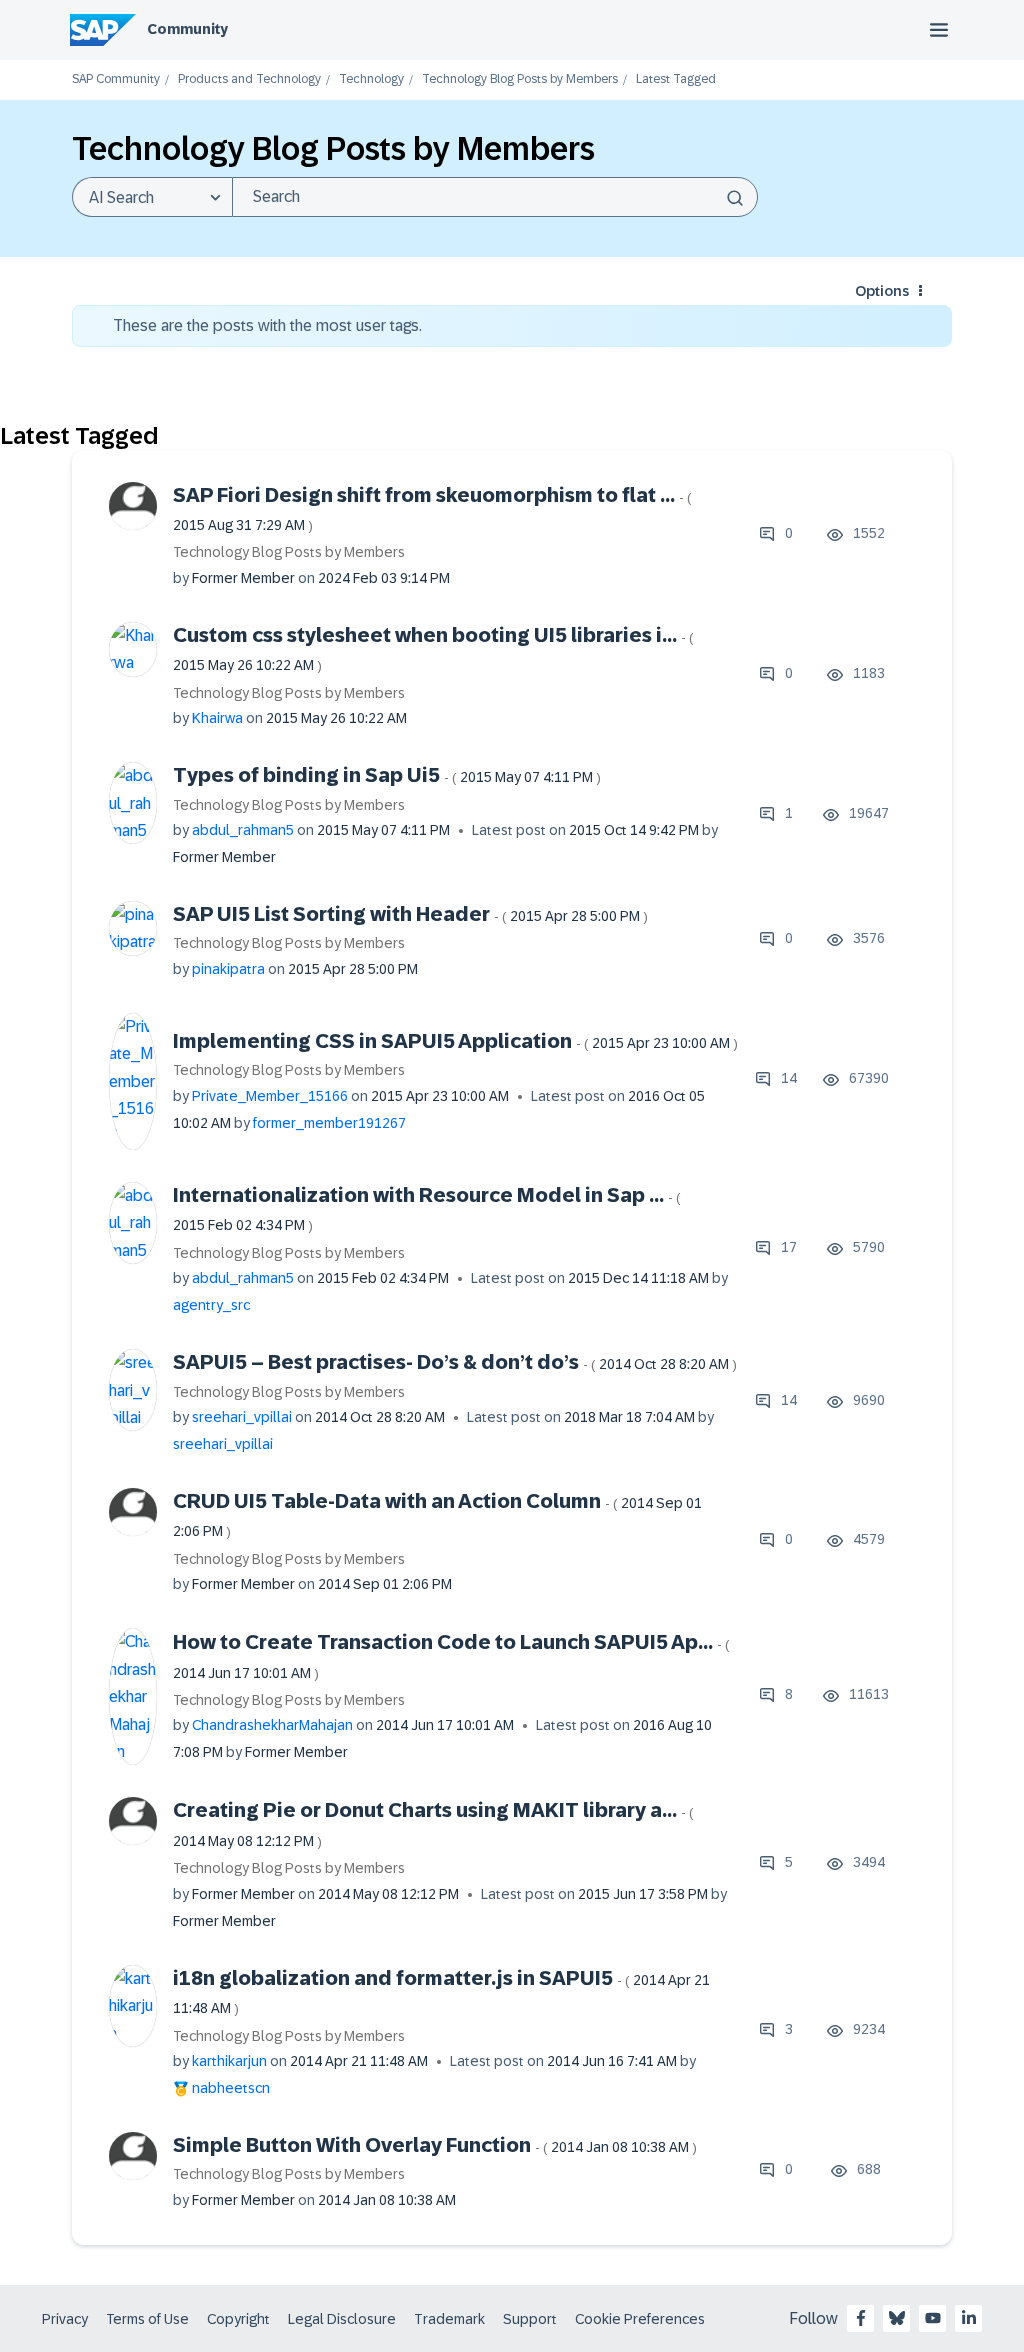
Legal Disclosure (342, 2319)
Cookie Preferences (640, 2319)
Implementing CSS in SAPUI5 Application (455, 1041)
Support (530, 2319)
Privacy (65, 2319)
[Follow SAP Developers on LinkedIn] (969, 2318)
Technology (371, 79)
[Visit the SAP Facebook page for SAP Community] (861, 2318)
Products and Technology (249, 79)
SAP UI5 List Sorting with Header (410, 914)
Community (187, 29)
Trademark (449, 2319)
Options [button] (882, 291)
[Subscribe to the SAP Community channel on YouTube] (933, 2318)
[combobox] (495, 197)
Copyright (238, 2319)
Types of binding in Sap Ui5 (387, 775)
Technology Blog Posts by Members (520, 79)
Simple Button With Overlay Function (435, 2145)
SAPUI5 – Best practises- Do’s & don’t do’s (455, 1362)
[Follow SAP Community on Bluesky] (897, 2318)
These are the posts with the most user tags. (267, 325)
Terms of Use (147, 2319)
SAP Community (116, 79)
